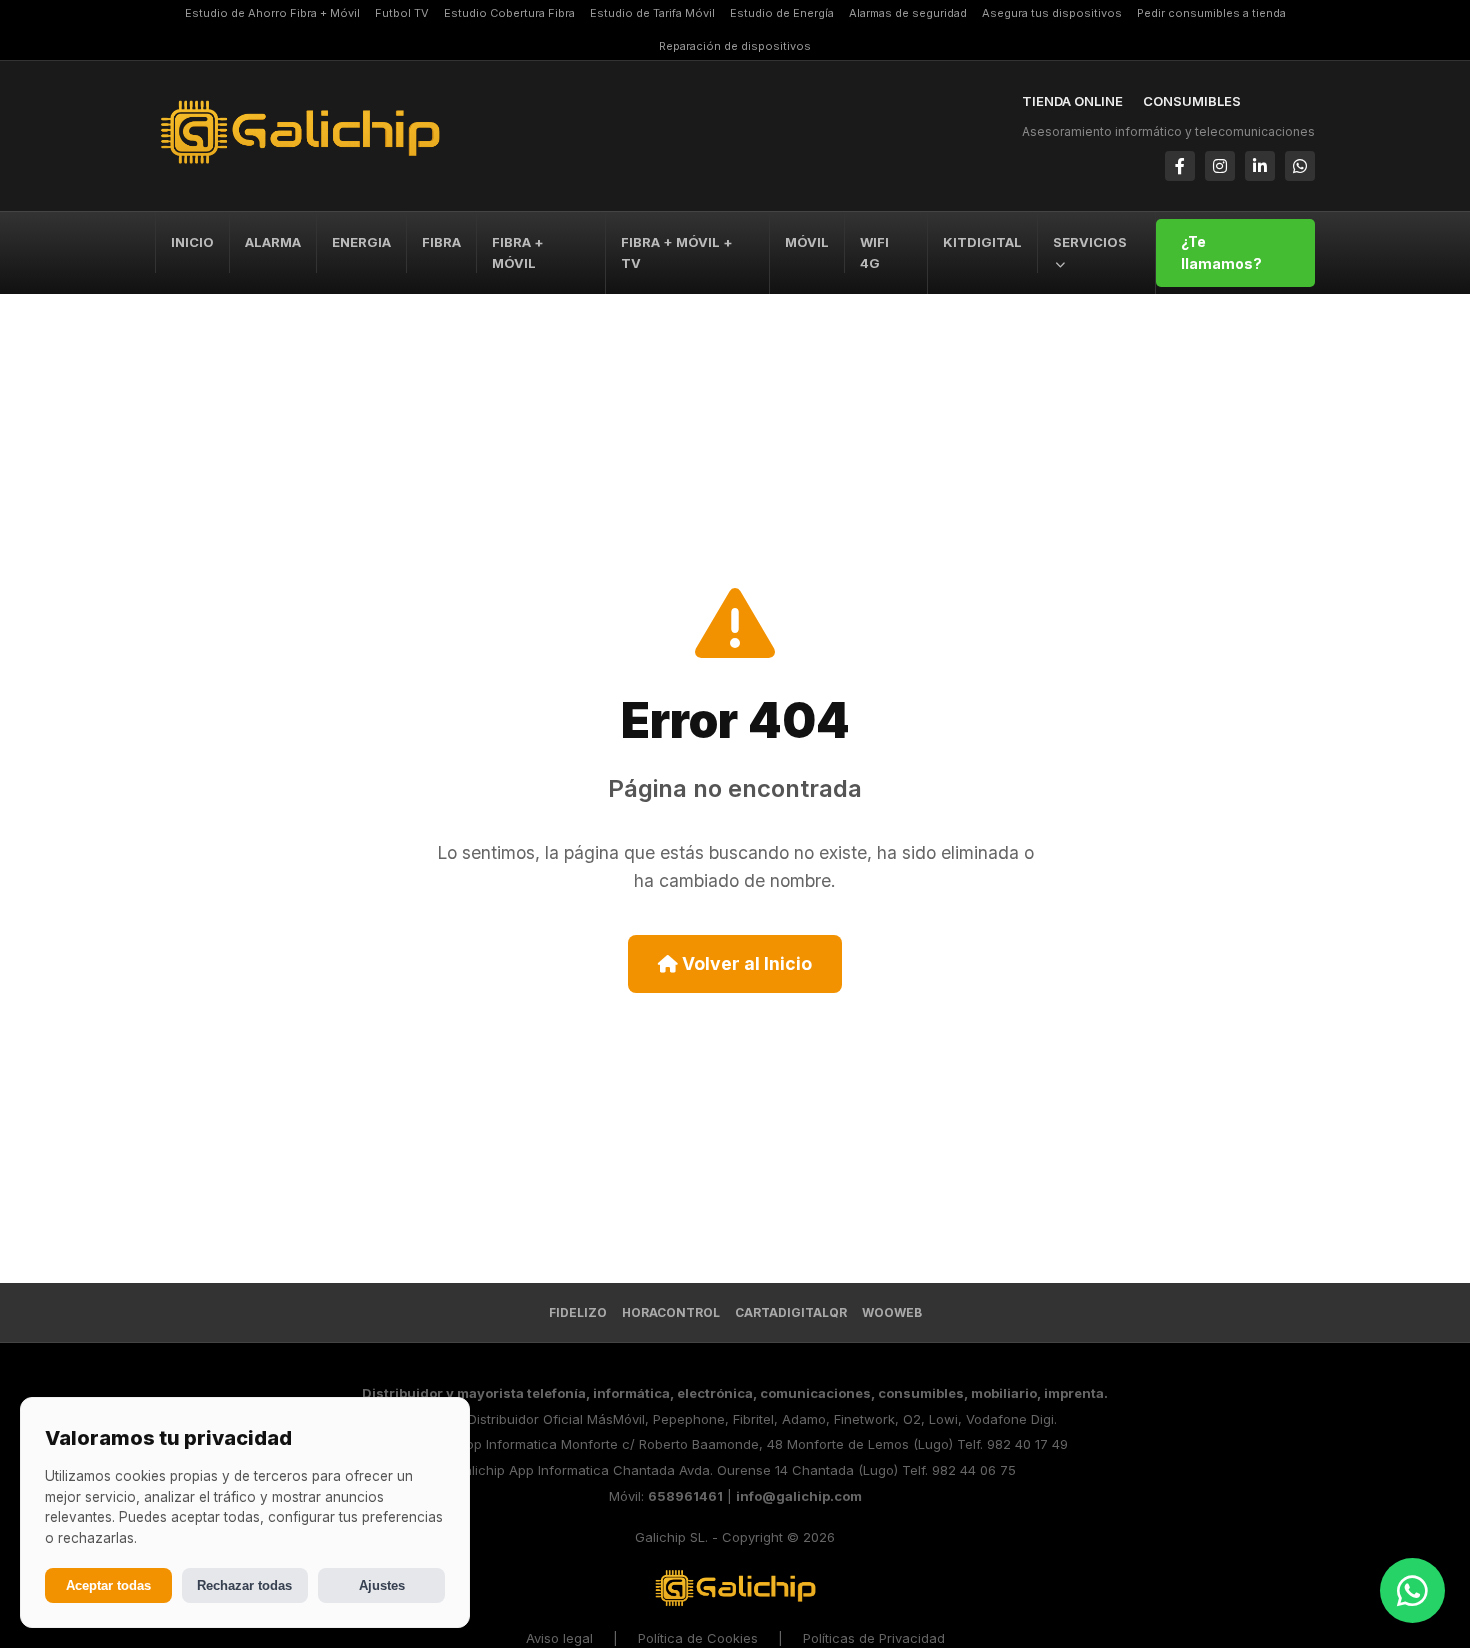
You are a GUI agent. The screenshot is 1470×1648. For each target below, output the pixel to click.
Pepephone (689, 1419)
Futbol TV (402, 13)
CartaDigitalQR (791, 1312)
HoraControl (671, 1312)
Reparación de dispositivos (735, 46)
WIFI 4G (874, 252)
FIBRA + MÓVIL (518, 252)
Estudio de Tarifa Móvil (652, 13)
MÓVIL (807, 242)
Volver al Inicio (745, 963)
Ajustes (382, 1585)
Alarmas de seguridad (908, 13)
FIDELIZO (578, 1312)
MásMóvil (616, 1419)
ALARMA (273, 242)
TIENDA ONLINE (1072, 101)
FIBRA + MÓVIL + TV (677, 252)
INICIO (192, 242)
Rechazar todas (244, 1585)
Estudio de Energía (782, 13)
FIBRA (441, 242)
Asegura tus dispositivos (1052, 13)
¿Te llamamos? (1221, 252)
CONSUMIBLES (1192, 101)
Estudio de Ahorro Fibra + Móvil (272, 13)
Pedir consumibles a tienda (1211, 13)
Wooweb (892, 1312)
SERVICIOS (1090, 242)
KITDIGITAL (982, 242)
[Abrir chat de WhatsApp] (1412, 1590)
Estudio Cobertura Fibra (509, 13)
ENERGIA (361, 242)
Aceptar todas (108, 1585)
